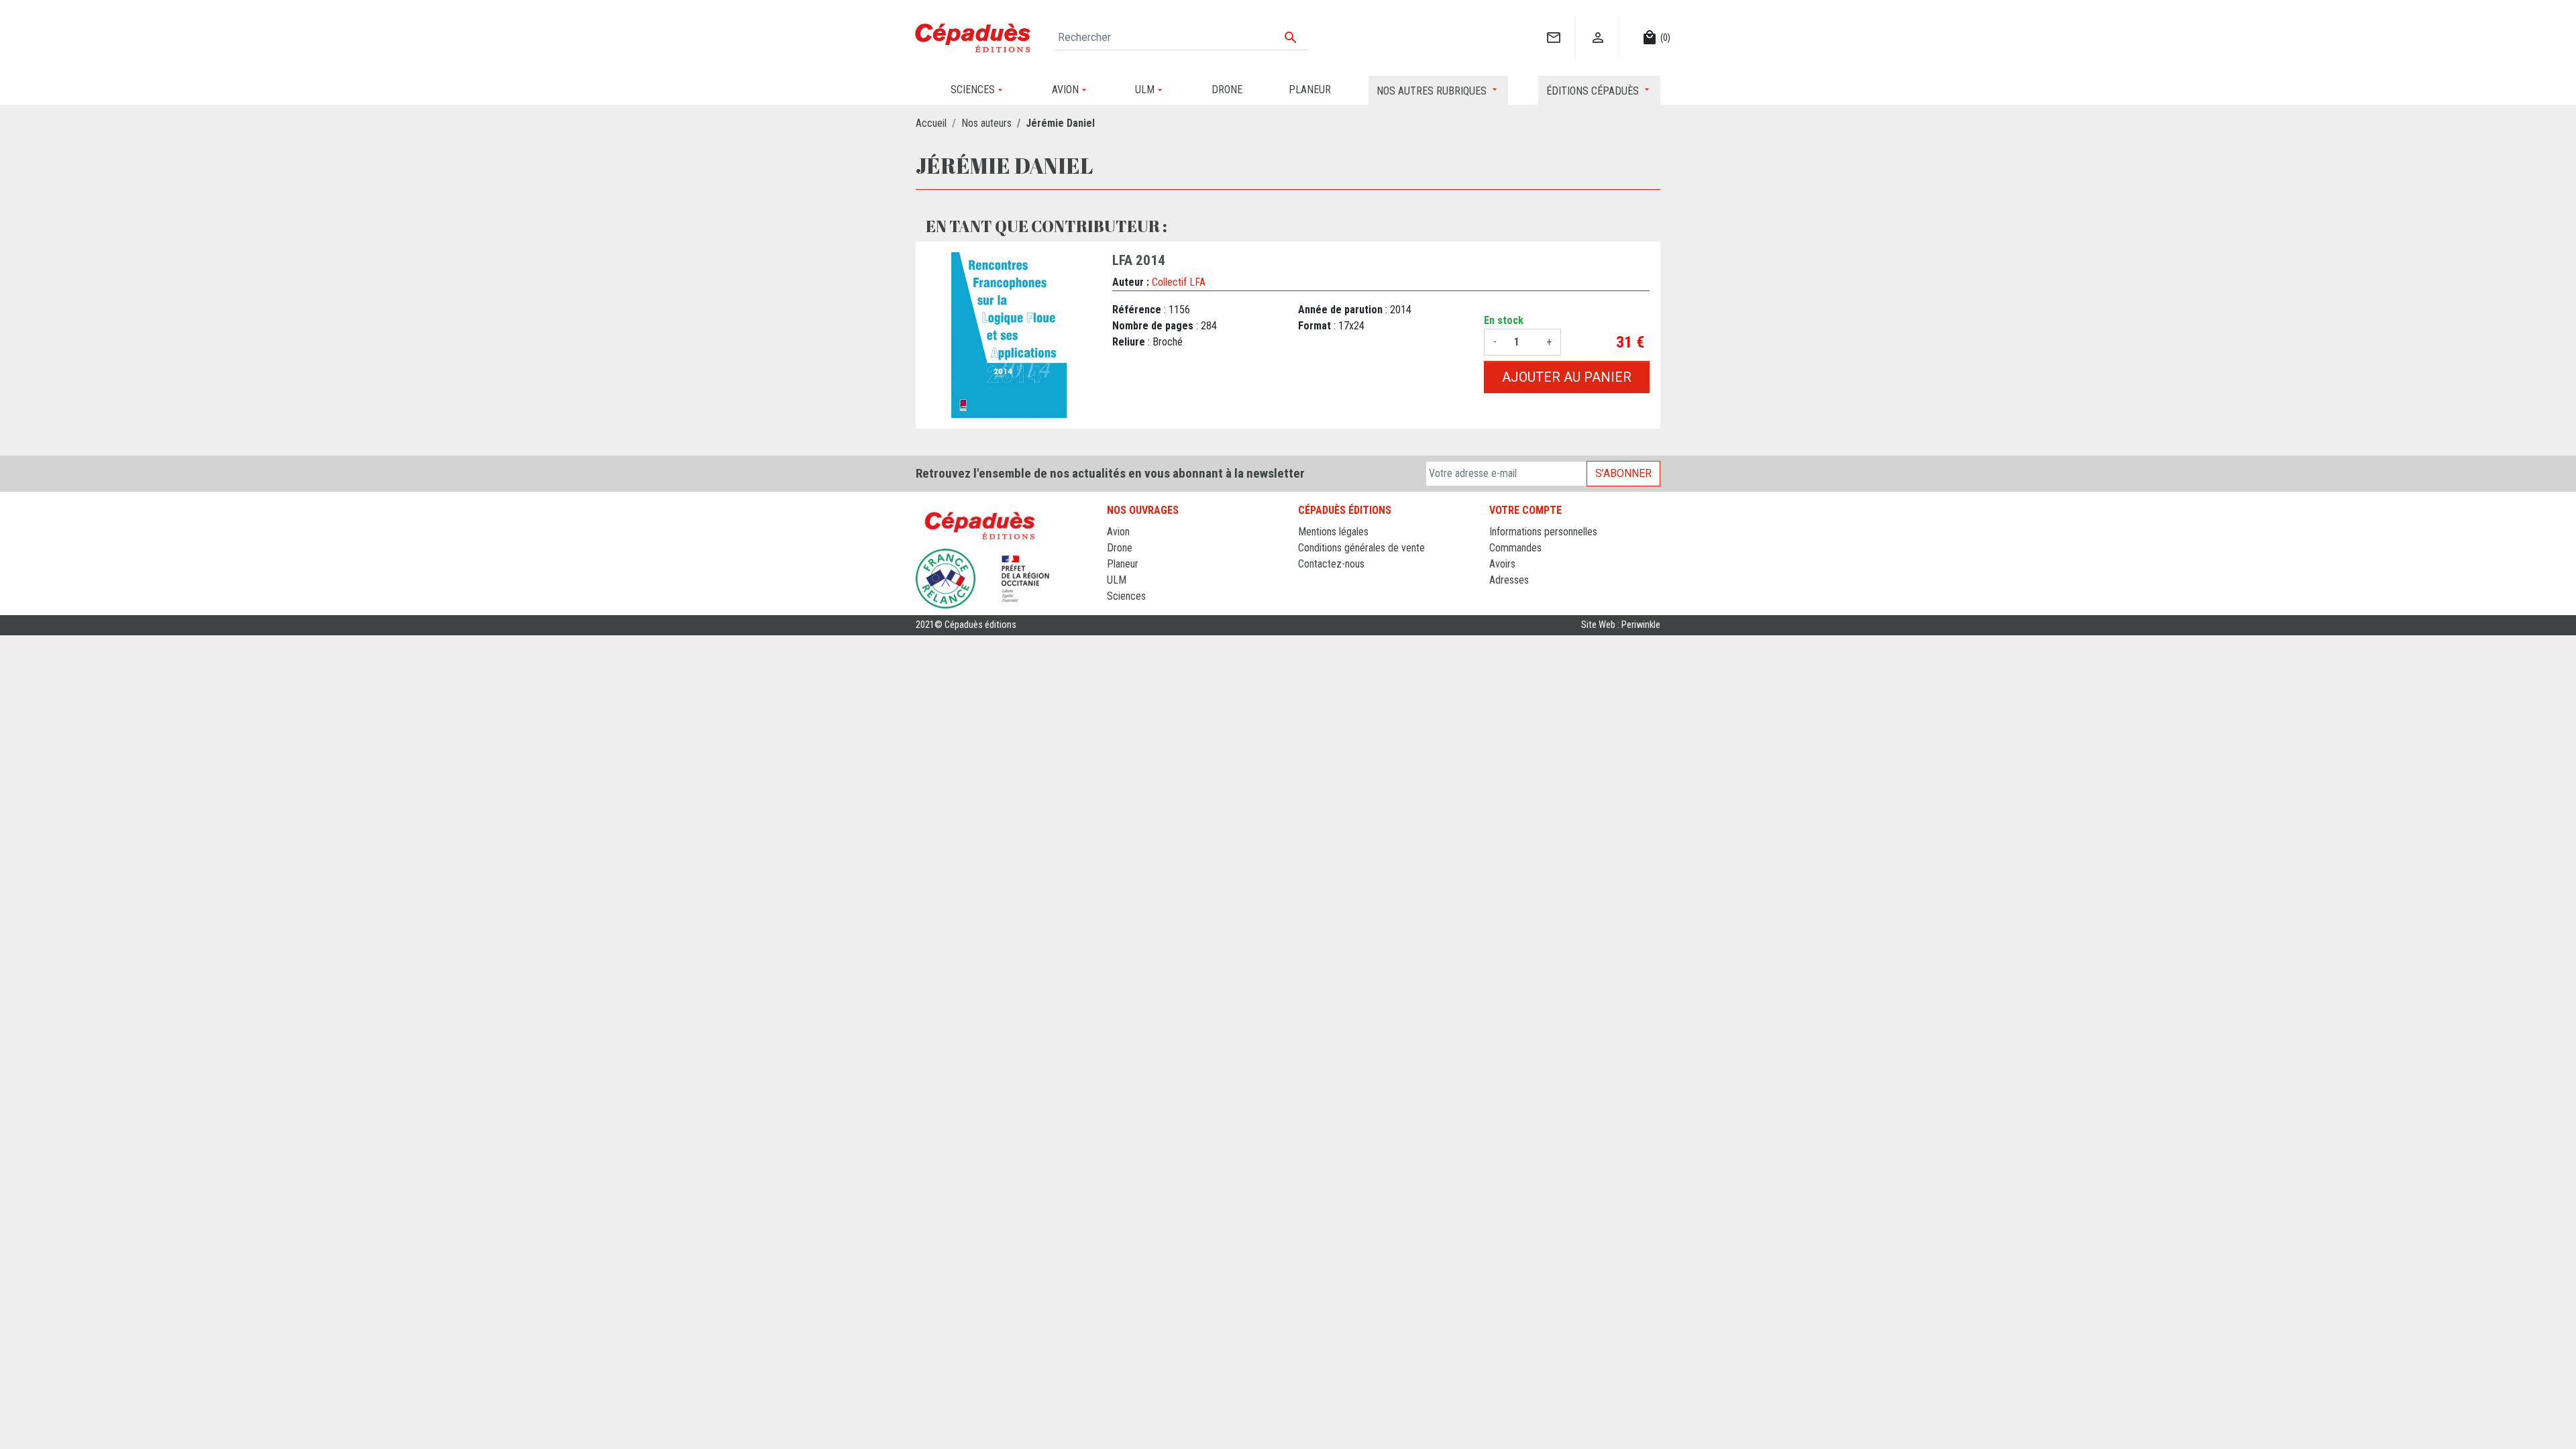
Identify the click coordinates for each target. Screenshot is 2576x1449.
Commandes (1515, 548)
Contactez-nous (1331, 564)
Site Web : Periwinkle (1621, 625)
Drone (1120, 548)
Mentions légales (1333, 532)
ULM (1117, 580)
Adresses (1509, 580)
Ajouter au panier (1567, 377)
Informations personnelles (1543, 532)
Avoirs (1502, 564)
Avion (1118, 532)
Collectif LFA (1179, 282)
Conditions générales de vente (1361, 548)
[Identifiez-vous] (1598, 24)
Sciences (1126, 596)
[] (1553, 24)
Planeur (1123, 564)
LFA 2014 (1139, 260)
